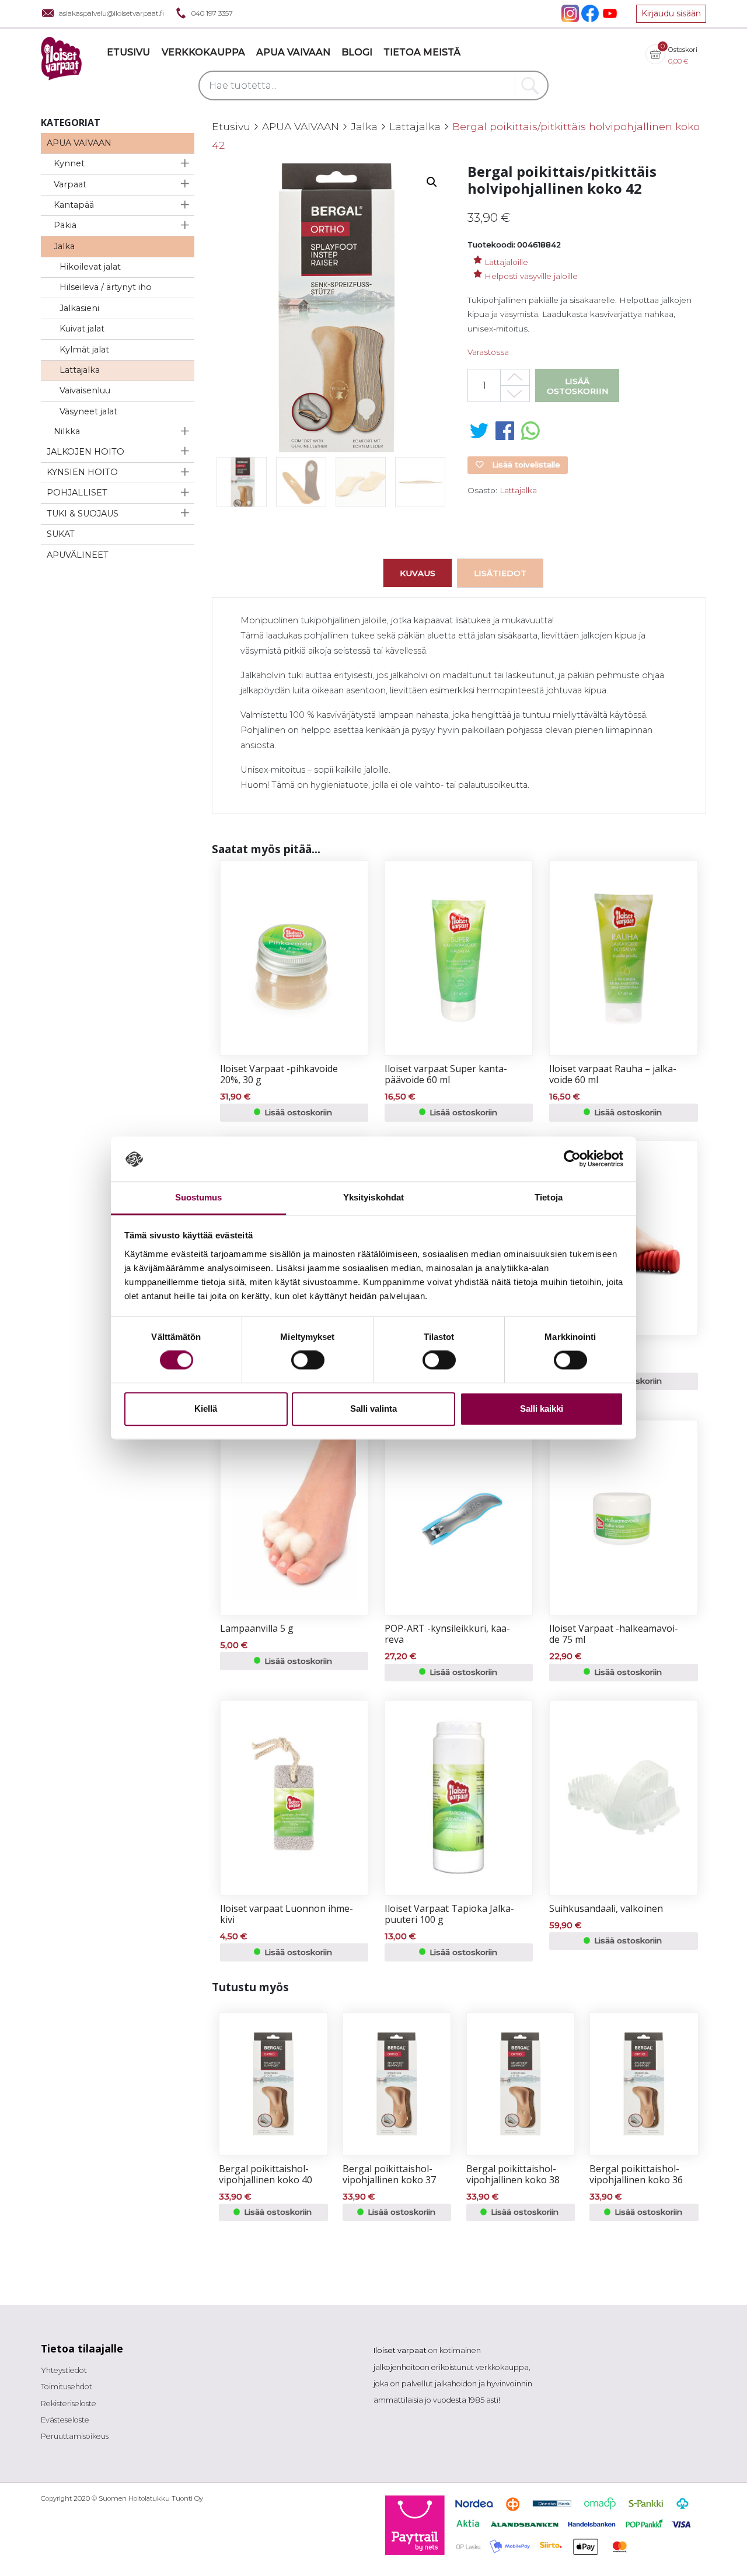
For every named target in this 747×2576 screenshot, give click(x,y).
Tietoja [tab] (549, 1197)
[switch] (308, 1360)
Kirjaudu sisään (671, 13)
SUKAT (61, 534)
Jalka (64, 246)
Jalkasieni (79, 308)
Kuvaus (418, 573)
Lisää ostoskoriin (577, 386)
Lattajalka (80, 370)
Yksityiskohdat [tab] (373, 1197)
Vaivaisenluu (85, 390)
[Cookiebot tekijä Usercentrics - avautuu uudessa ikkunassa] (572, 1159)
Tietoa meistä (422, 52)
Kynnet (69, 163)
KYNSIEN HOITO (82, 472)
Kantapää (74, 205)
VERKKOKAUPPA (203, 52)
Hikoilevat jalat (90, 267)
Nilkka (67, 431)
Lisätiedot (500, 573)
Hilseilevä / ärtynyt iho (106, 287)
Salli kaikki (542, 1409)
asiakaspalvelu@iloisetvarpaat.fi (111, 13)
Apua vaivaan (293, 52)
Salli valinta (373, 1409)
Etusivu (128, 52)
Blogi (357, 52)
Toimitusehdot (67, 2387)
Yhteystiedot (64, 2370)
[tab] (418, 573)
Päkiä (65, 225)
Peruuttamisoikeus (75, 2436)
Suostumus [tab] (199, 1197)
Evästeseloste (65, 2420)
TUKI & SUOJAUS (83, 514)
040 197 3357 (212, 13)
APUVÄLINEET (78, 555)
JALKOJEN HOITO (85, 452)
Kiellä (206, 1409)
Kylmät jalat (84, 350)
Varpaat (70, 184)
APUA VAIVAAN (79, 143)
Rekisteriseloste (69, 2404)
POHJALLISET (77, 493)
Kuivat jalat (82, 329)
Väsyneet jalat (88, 411)
